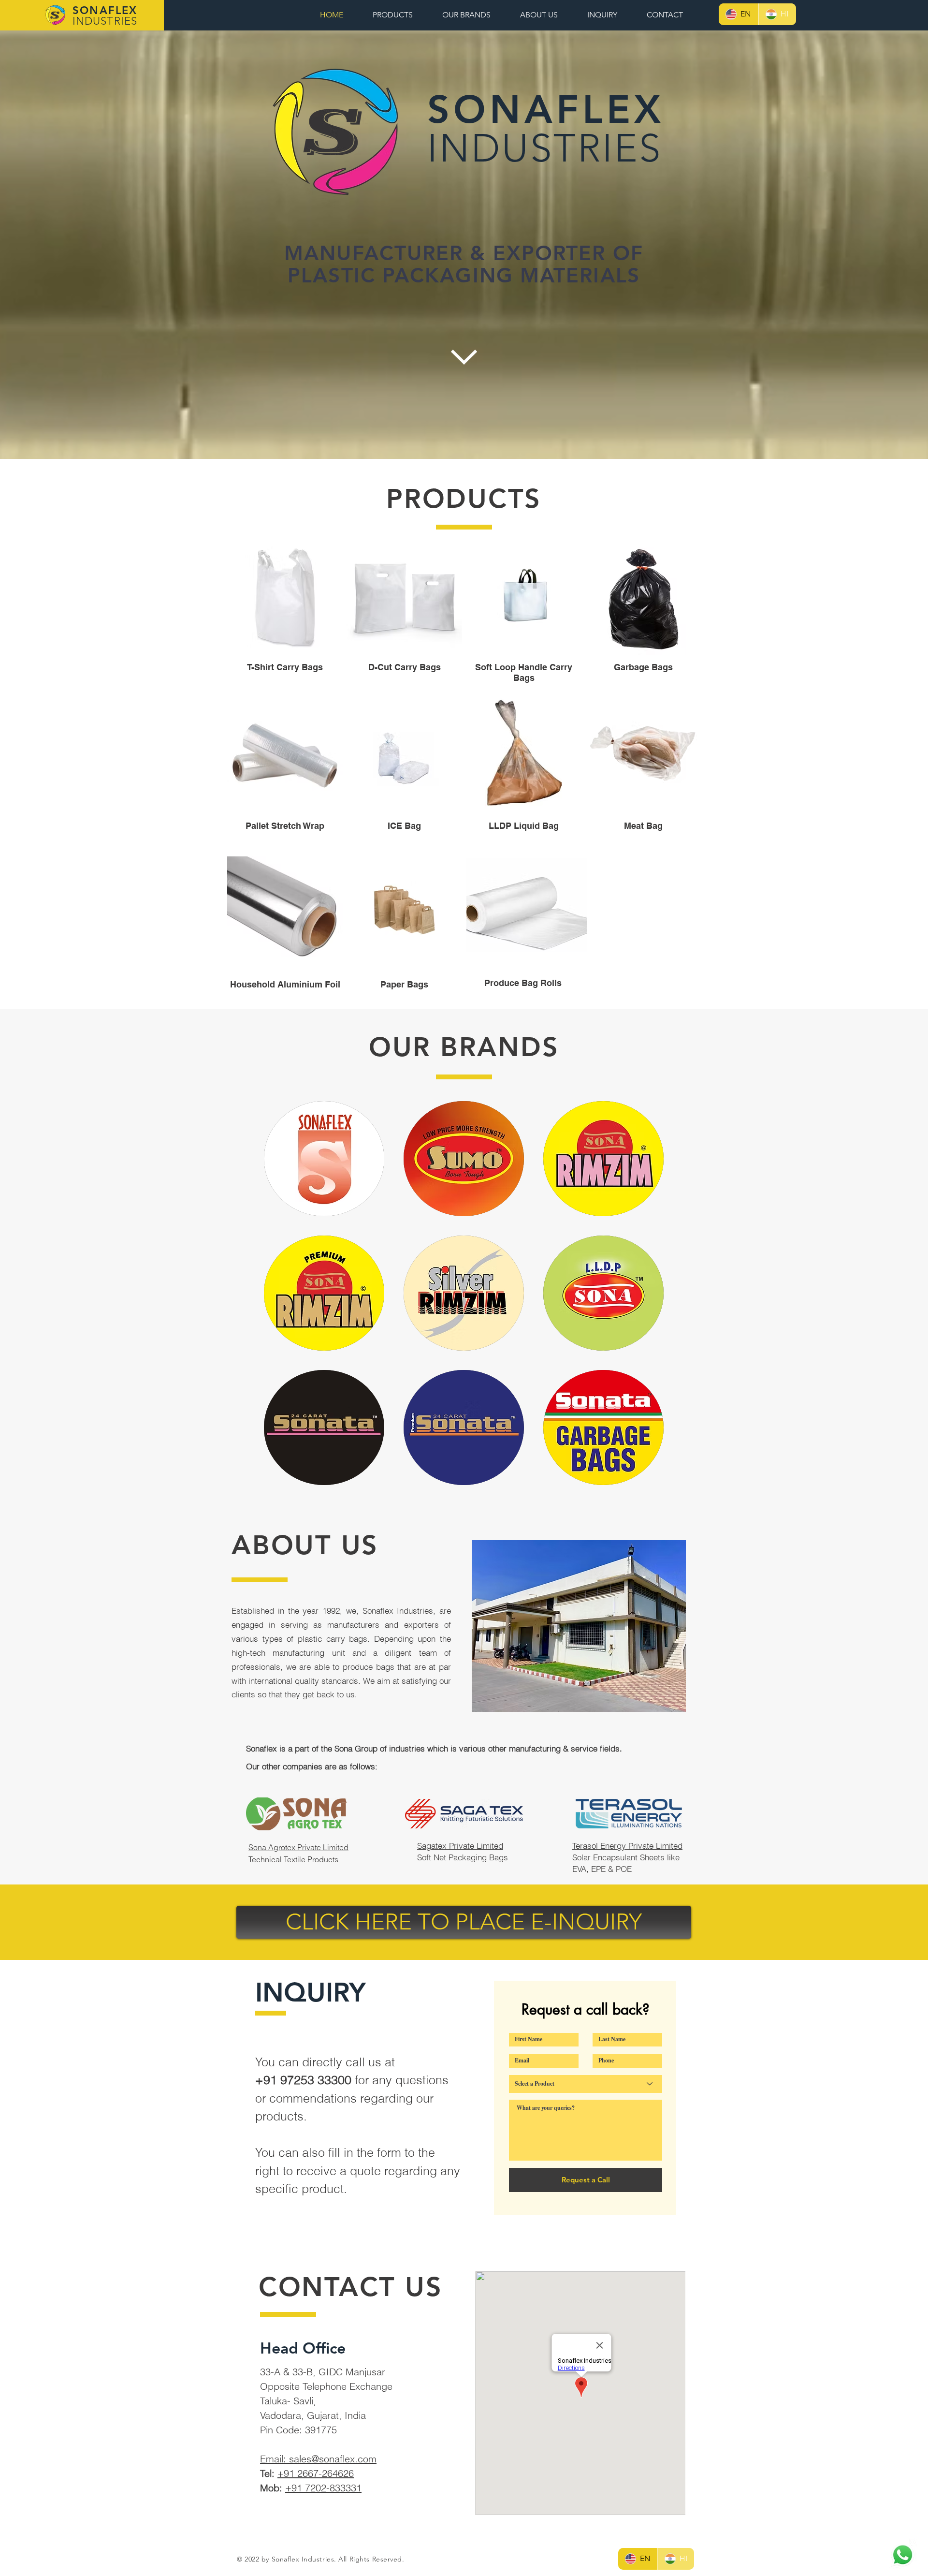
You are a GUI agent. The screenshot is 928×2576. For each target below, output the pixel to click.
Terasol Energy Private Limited (627, 1846)
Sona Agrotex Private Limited (298, 1847)
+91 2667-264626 (316, 2473)
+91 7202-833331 (323, 2488)
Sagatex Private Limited (460, 1846)
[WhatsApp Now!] (903, 2555)
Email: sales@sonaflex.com (318, 2459)
